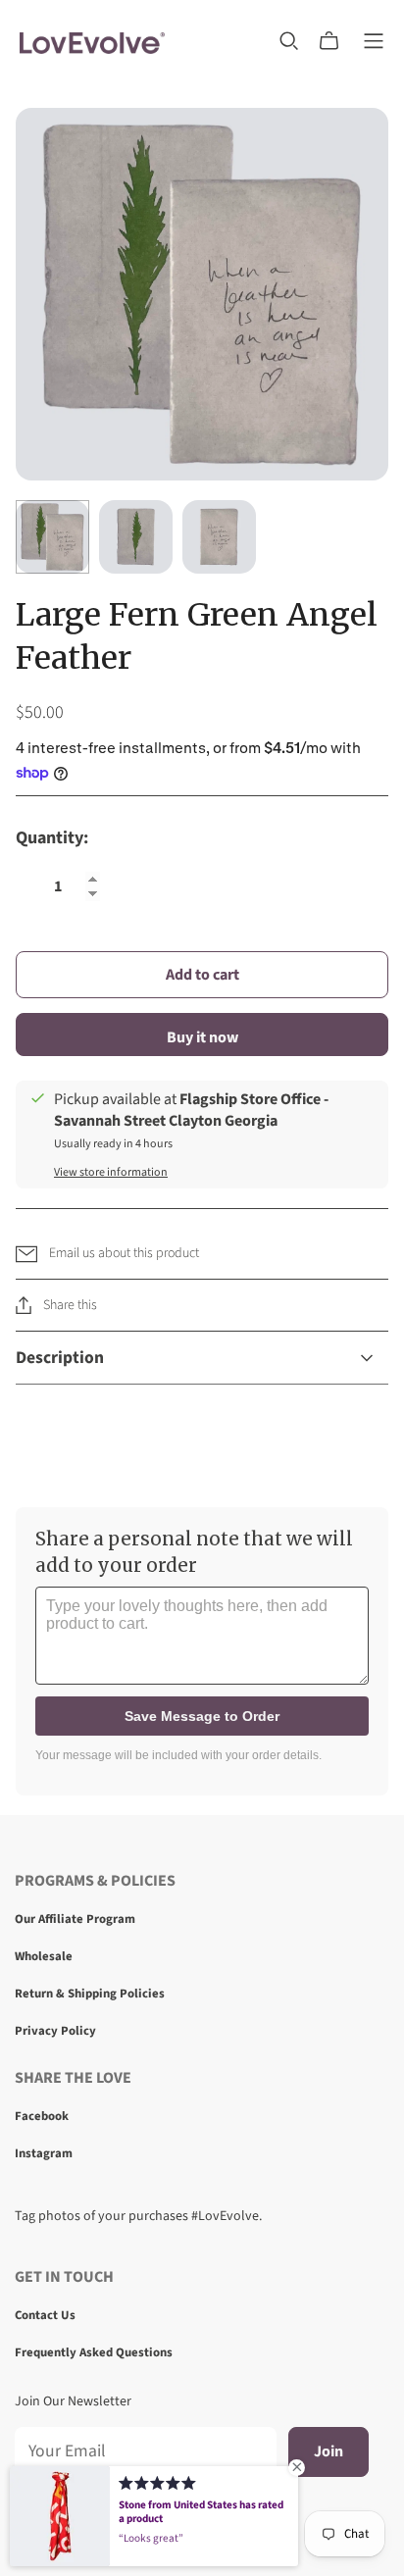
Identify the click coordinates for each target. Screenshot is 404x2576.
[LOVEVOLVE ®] (92, 41)
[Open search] (289, 41)
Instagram (44, 2153)
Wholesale (44, 1956)
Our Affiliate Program (75, 1919)
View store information (111, 1172)
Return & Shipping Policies (90, 1994)
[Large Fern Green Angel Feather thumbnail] (52, 537)
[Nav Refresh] (374, 41)
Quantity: (52, 839)
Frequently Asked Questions (94, 2352)
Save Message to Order (202, 1716)
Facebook (42, 2116)
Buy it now (202, 1037)
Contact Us (45, 2315)
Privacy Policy (55, 2031)
